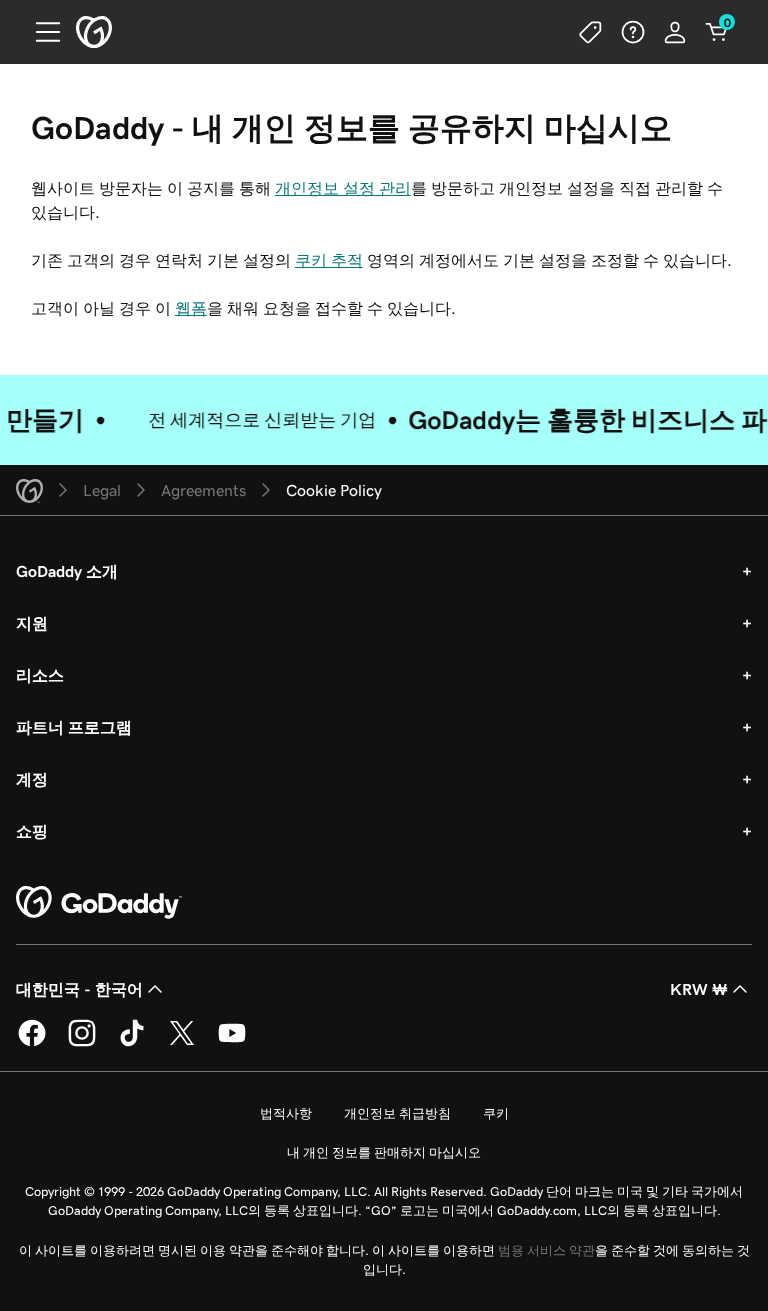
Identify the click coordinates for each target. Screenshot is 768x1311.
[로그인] (675, 32)
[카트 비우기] (717, 32)
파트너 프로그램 (74, 727)
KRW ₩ (699, 989)
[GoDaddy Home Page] (99, 903)
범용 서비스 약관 (546, 1250)
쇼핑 (32, 831)
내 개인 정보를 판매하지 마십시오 (384, 1152)
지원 (32, 623)
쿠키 (496, 1113)
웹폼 (191, 308)
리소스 (40, 675)
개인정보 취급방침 (397, 1113)
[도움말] (633, 32)
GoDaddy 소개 (67, 571)
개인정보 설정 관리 (343, 188)
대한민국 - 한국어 (79, 989)
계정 (32, 779)
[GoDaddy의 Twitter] (182, 1043)
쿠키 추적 (329, 260)
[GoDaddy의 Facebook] (32, 1043)
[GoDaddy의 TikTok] (132, 1043)
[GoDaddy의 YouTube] (232, 1043)
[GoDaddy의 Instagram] (82, 1043)
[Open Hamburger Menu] (40, 32)
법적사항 (286, 1113)
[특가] (591, 32)
